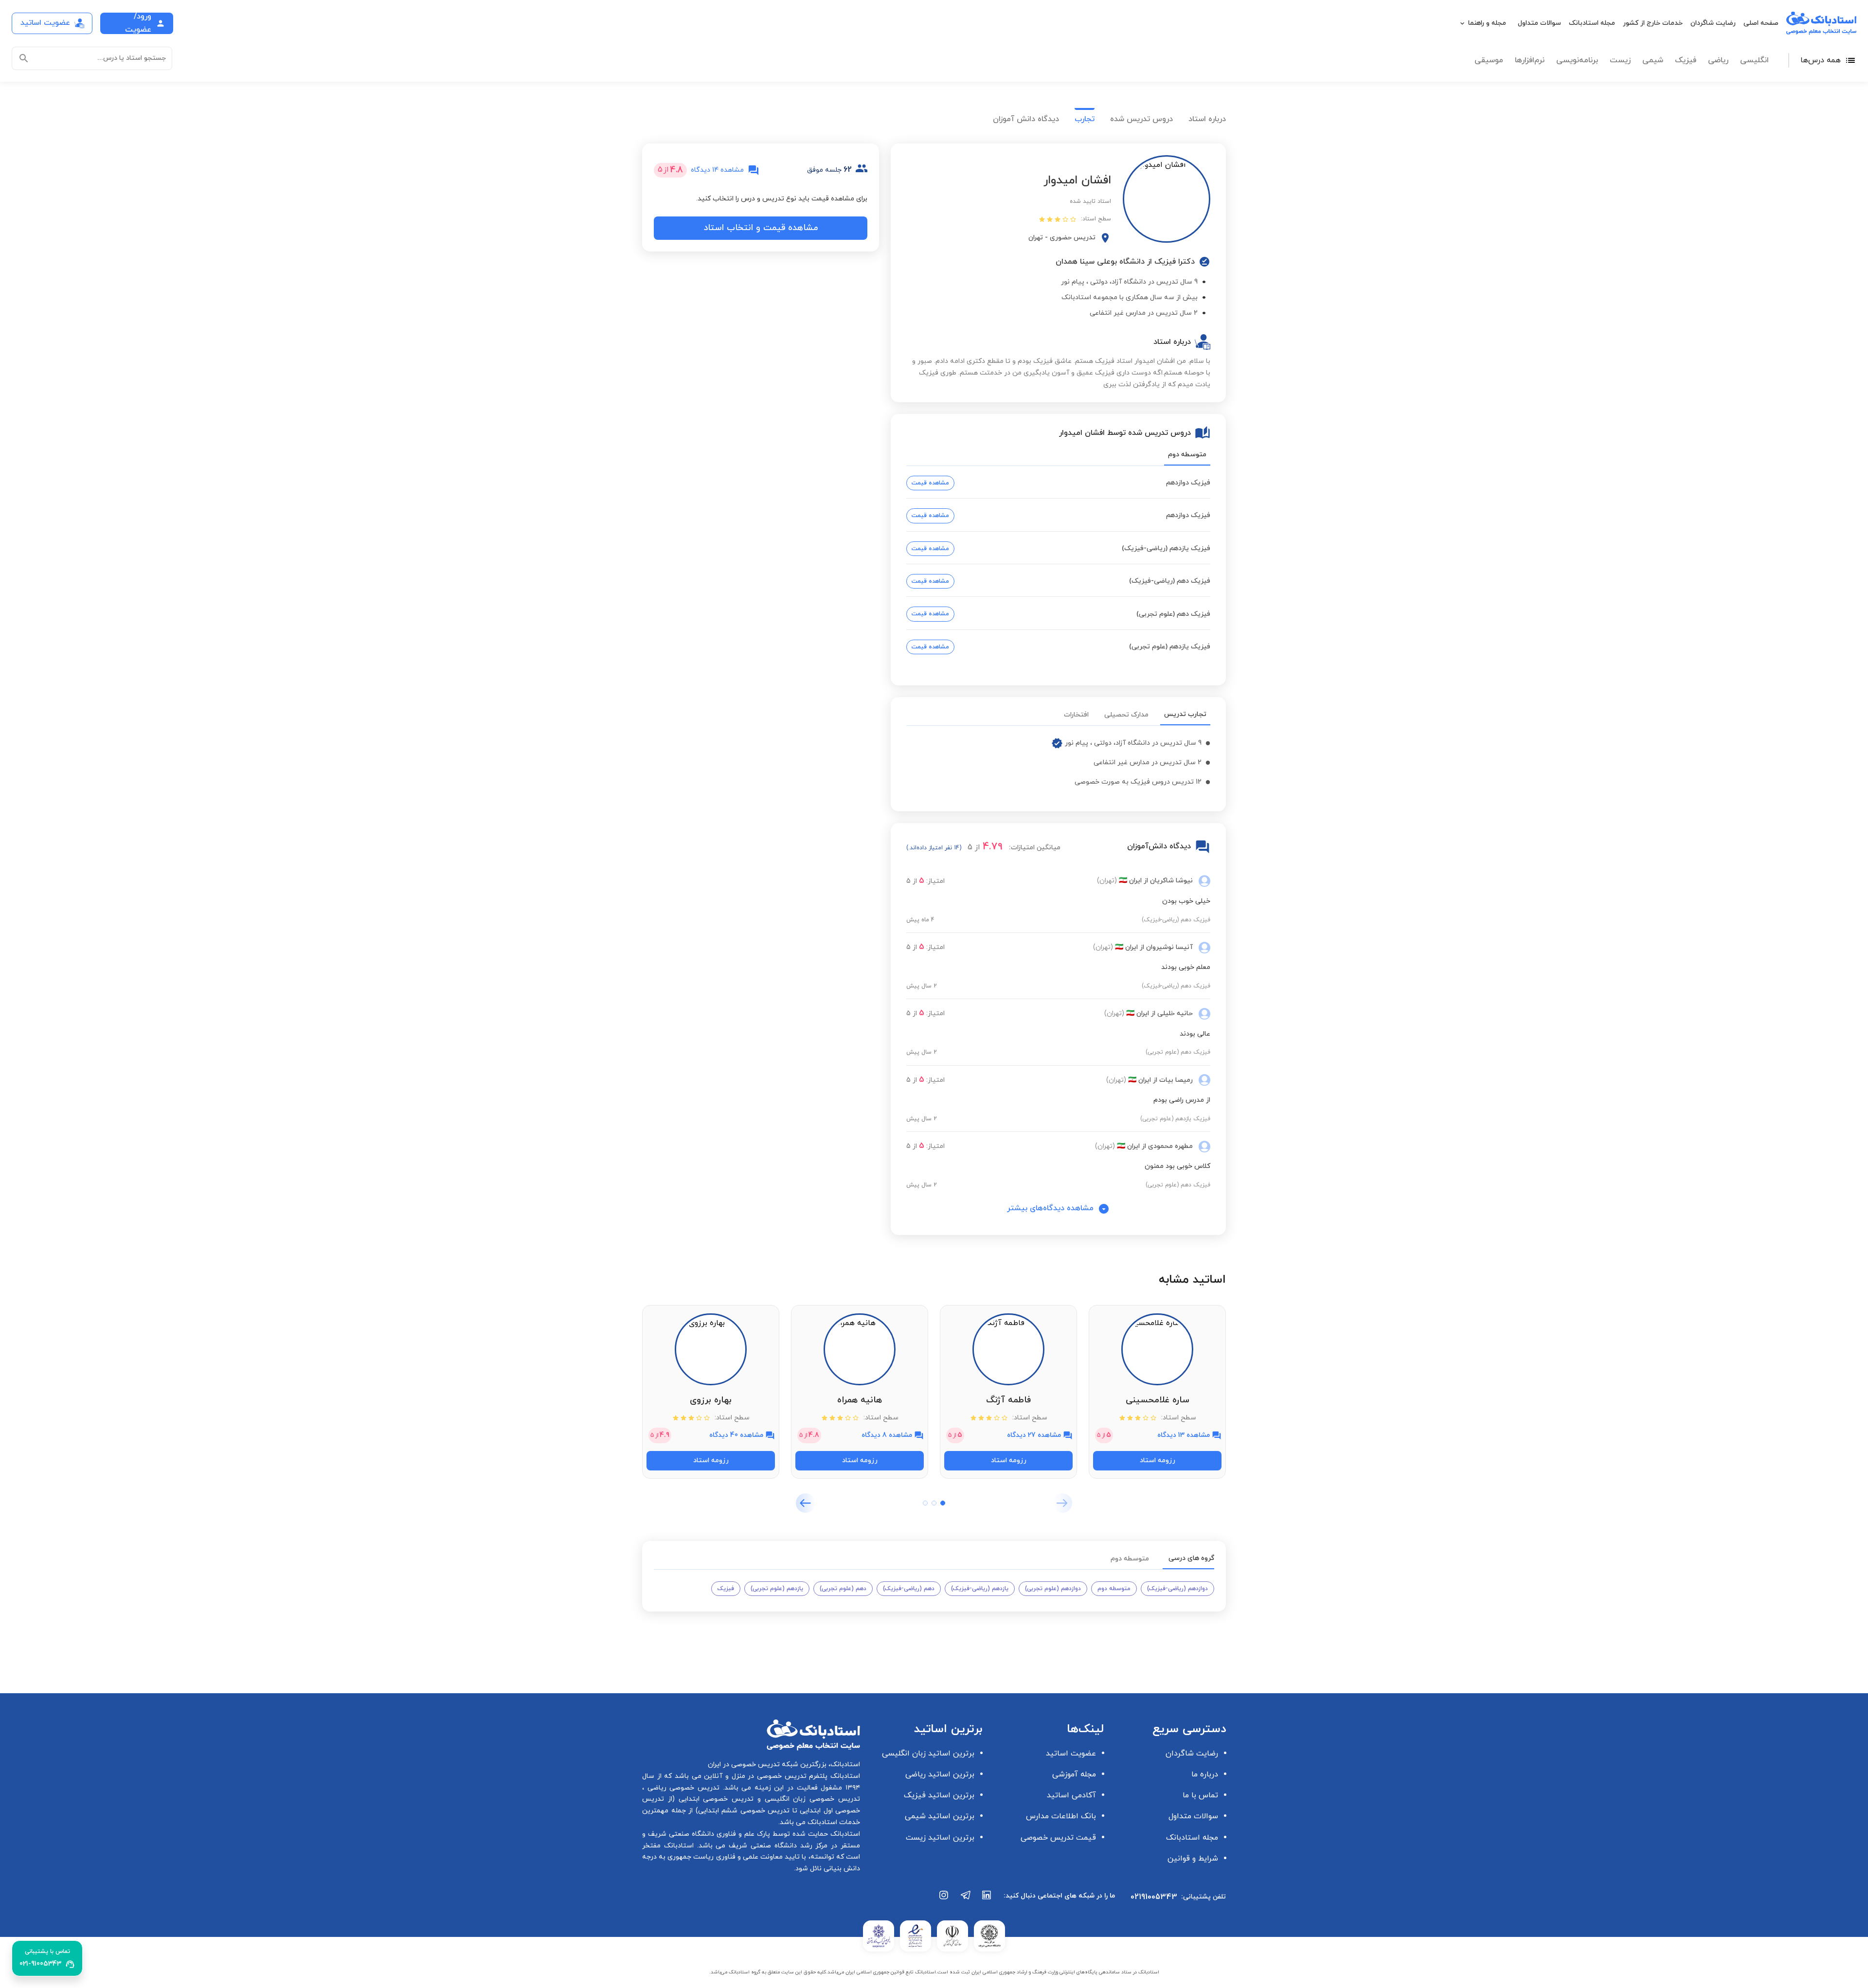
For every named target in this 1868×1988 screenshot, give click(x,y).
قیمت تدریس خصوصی (1058, 1838)
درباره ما (1205, 1774)
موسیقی (1489, 60)
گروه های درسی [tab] (1191, 1558)
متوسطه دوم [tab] (1187, 455)
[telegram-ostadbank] (966, 1900)
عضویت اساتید (1071, 1754)
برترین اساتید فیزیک (939, 1795)
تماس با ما (1200, 1795)
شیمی (1653, 60)
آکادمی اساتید (1071, 1795)
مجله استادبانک (1592, 23)
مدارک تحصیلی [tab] (1126, 715)
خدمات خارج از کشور (1653, 23)
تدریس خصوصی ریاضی (682, 1788)
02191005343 (1154, 1897)
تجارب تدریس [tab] (1185, 714)
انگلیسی (1754, 60)
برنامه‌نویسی (1577, 60)
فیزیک (1686, 60)
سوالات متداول (1539, 23)
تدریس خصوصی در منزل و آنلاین (754, 1776)
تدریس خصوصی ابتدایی (714, 1799)
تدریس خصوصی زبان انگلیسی (810, 1799)
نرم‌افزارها (1530, 60)
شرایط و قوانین (1193, 1859)
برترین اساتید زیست (940, 1838)
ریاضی (1718, 60)
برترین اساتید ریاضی (940, 1774)
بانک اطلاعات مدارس (1061, 1816)
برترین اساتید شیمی (940, 1816)
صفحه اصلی (1761, 23)
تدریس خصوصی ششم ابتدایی (744, 1811)
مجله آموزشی (1074, 1774)
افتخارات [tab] (1076, 715)
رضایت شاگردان (1713, 23)
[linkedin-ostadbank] (987, 1900)
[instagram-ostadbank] (944, 1900)
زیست (1620, 60)
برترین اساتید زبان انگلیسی (928, 1754)
